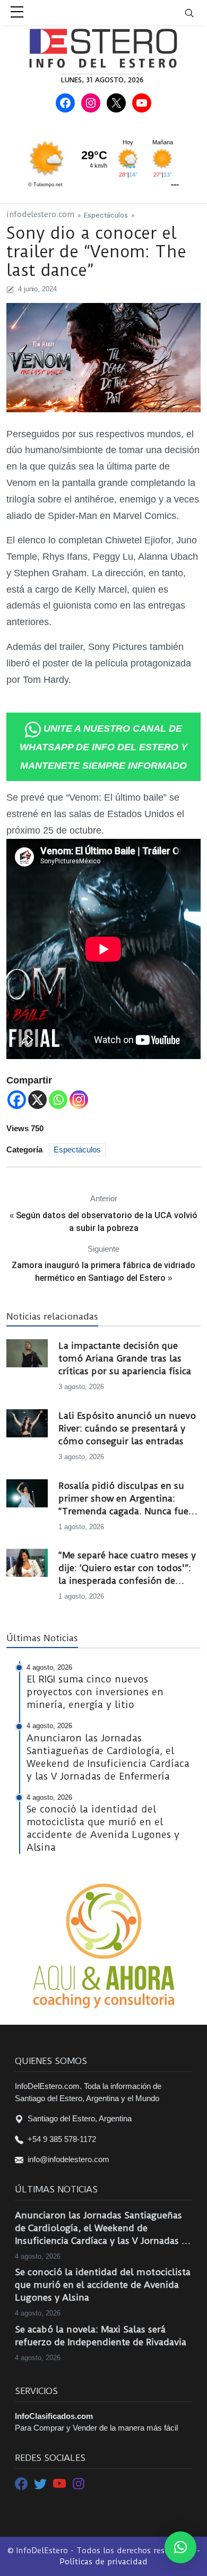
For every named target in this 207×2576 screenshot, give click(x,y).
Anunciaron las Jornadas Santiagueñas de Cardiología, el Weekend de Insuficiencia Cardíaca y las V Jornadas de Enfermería (103, 2228)
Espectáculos (106, 215)
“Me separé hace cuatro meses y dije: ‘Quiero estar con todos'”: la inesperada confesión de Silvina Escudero (127, 1568)
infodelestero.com (40, 215)
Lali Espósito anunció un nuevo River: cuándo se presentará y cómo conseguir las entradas (127, 1428)
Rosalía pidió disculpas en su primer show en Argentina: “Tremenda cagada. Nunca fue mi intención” (123, 1499)
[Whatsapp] (58, 1100)
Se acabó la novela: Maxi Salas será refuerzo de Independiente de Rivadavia (101, 2336)
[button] (180, 2547)
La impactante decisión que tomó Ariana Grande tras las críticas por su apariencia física (125, 1358)
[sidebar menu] (17, 13)
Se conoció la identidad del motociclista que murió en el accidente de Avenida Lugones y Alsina (103, 2285)
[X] (37, 1100)
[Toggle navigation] (196, 12)
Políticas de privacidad (103, 2562)
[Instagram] (79, 1100)
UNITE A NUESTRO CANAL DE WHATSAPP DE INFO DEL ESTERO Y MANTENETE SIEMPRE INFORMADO (103, 747)
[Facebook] (17, 1100)
